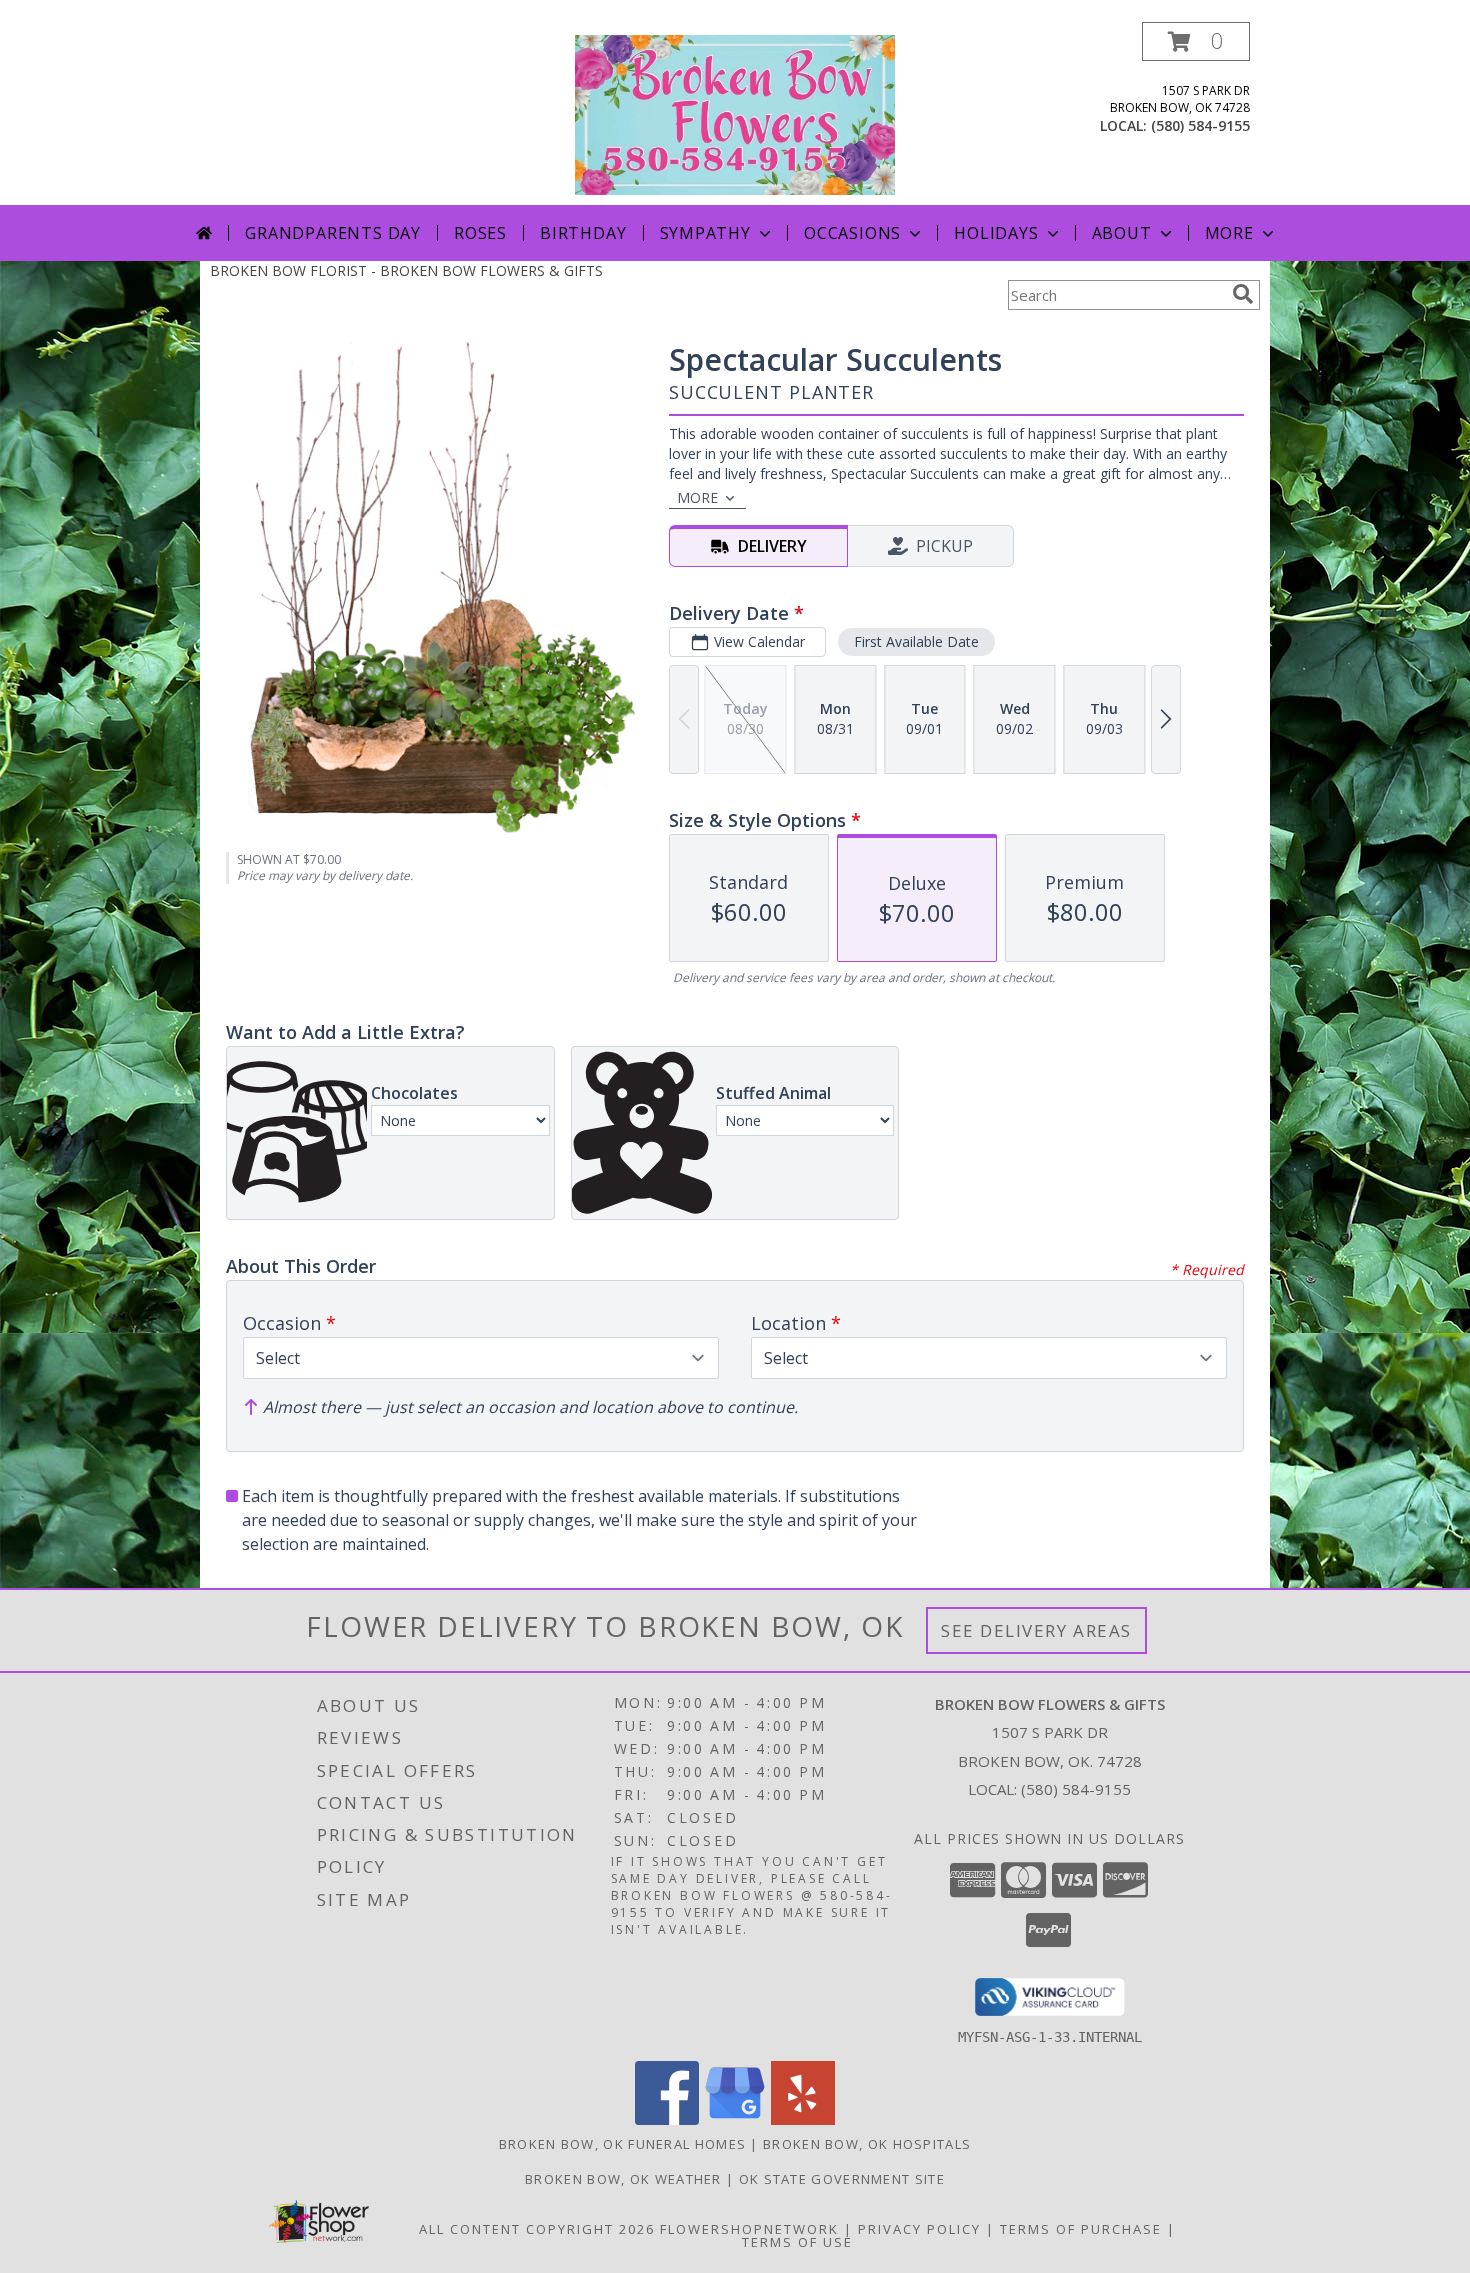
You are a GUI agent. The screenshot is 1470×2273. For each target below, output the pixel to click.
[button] (1196, 41)
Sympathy (705, 233)
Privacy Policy (919, 2229)
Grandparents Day (333, 233)
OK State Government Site (842, 2179)
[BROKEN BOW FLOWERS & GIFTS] (735, 113)
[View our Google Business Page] (735, 2119)
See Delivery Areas (1036, 1630)
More (1229, 233)
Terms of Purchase (1081, 2229)
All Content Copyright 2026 (537, 2229)
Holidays (996, 233)
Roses (480, 233)
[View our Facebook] (667, 2119)
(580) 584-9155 (1200, 125)
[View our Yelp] (803, 2119)
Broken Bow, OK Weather (623, 2179)
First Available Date (916, 641)
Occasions (852, 233)
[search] (1243, 294)
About (1122, 233)
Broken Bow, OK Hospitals (867, 2144)
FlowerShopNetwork (749, 2229)
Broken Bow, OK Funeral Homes (622, 2144)
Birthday (583, 233)
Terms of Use (797, 2242)
